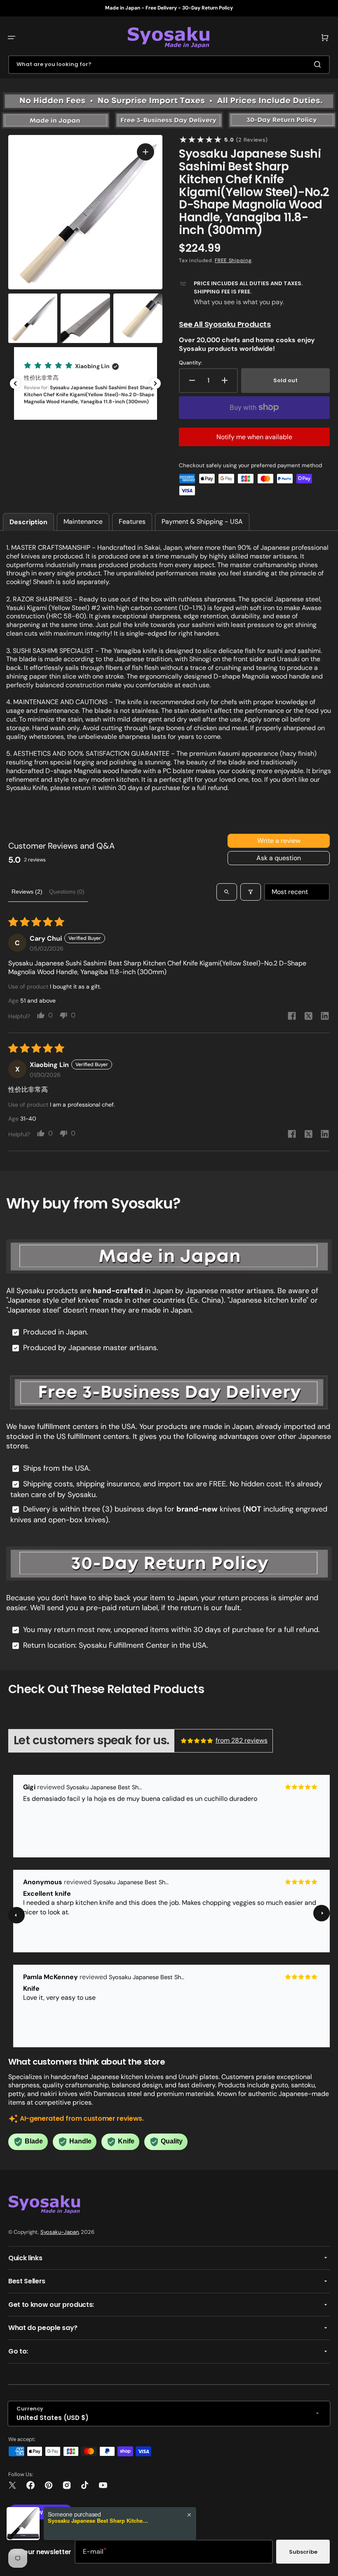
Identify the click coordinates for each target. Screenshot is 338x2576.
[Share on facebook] (292, 1017)
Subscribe (303, 2552)
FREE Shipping (233, 260)
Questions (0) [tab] (67, 892)
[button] (12, 38)
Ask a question (279, 858)
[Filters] (251, 892)
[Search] (319, 64)
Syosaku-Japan (60, 2232)
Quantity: (190, 363)
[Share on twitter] (308, 1017)
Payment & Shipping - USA (202, 522)
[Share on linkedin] (325, 1017)
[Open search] (227, 892)
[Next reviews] (155, 383)
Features (132, 522)
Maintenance (83, 522)
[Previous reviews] (15, 383)
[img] (197, 1741)
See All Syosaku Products (225, 324)
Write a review (279, 841)
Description (28, 522)
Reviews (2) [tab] (27, 892)
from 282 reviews (242, 1740)
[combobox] (169, 65)
